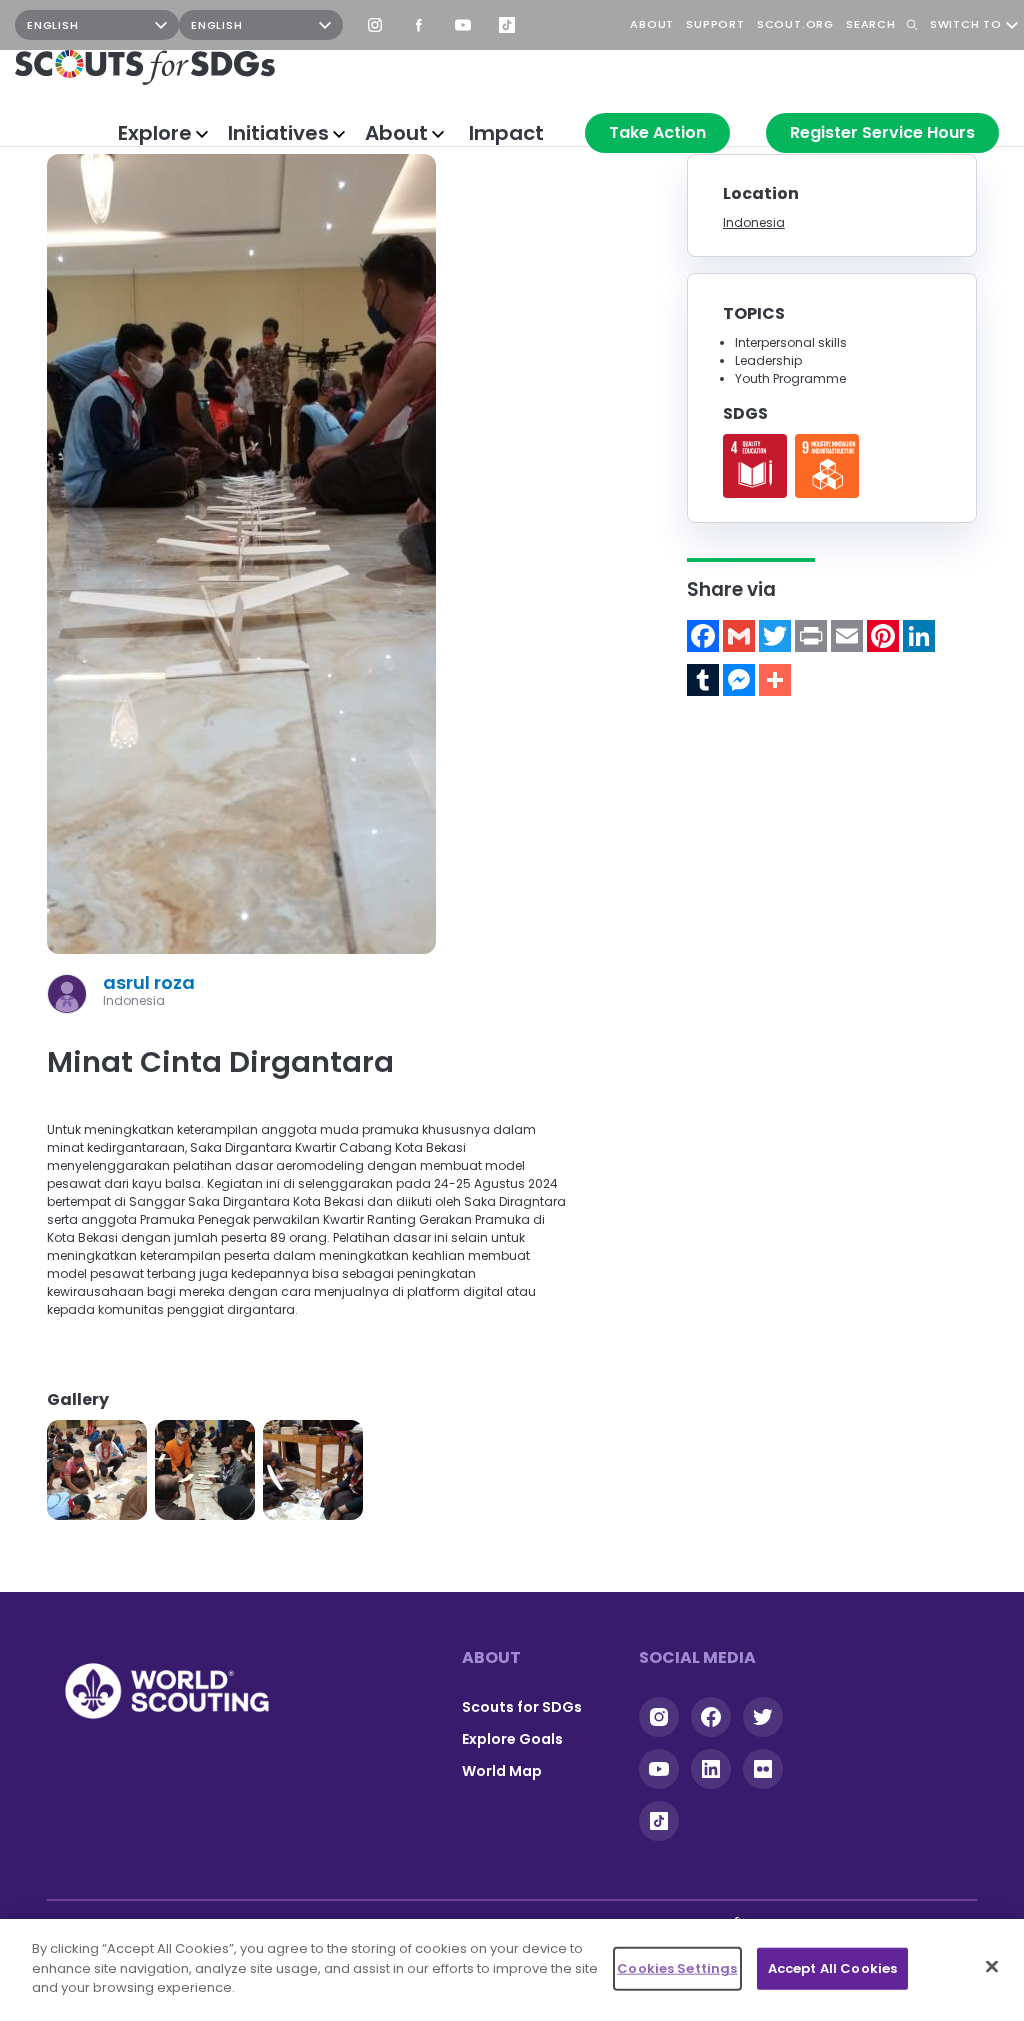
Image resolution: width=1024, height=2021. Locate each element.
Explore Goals (512, 1739)
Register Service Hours (882, 132)
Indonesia (754, 222)
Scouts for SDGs (522, 1707)
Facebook (419, 25)
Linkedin (711, 1769)
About (396, 133)
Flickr (763, 1769)
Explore (155, 133)
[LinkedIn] (919, 636)
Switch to (966, 25)
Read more (755, 466)
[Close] (992, 1967)
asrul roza (149, 982)
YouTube (463, 25)
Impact (506, 133)
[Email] (847, 636)
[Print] (811, 636)
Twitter (763, 1717)
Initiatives (278, 133)
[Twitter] (775, 636)
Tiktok (659, 1821)
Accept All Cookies (832, 1968)
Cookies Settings (677, 1968)
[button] (97, 1470)
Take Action (657, 132)
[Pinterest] (883, 636)
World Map (502, 1771)
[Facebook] (703, 636)
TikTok (507, 25)
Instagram (375, 25)
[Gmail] (739, 636)
